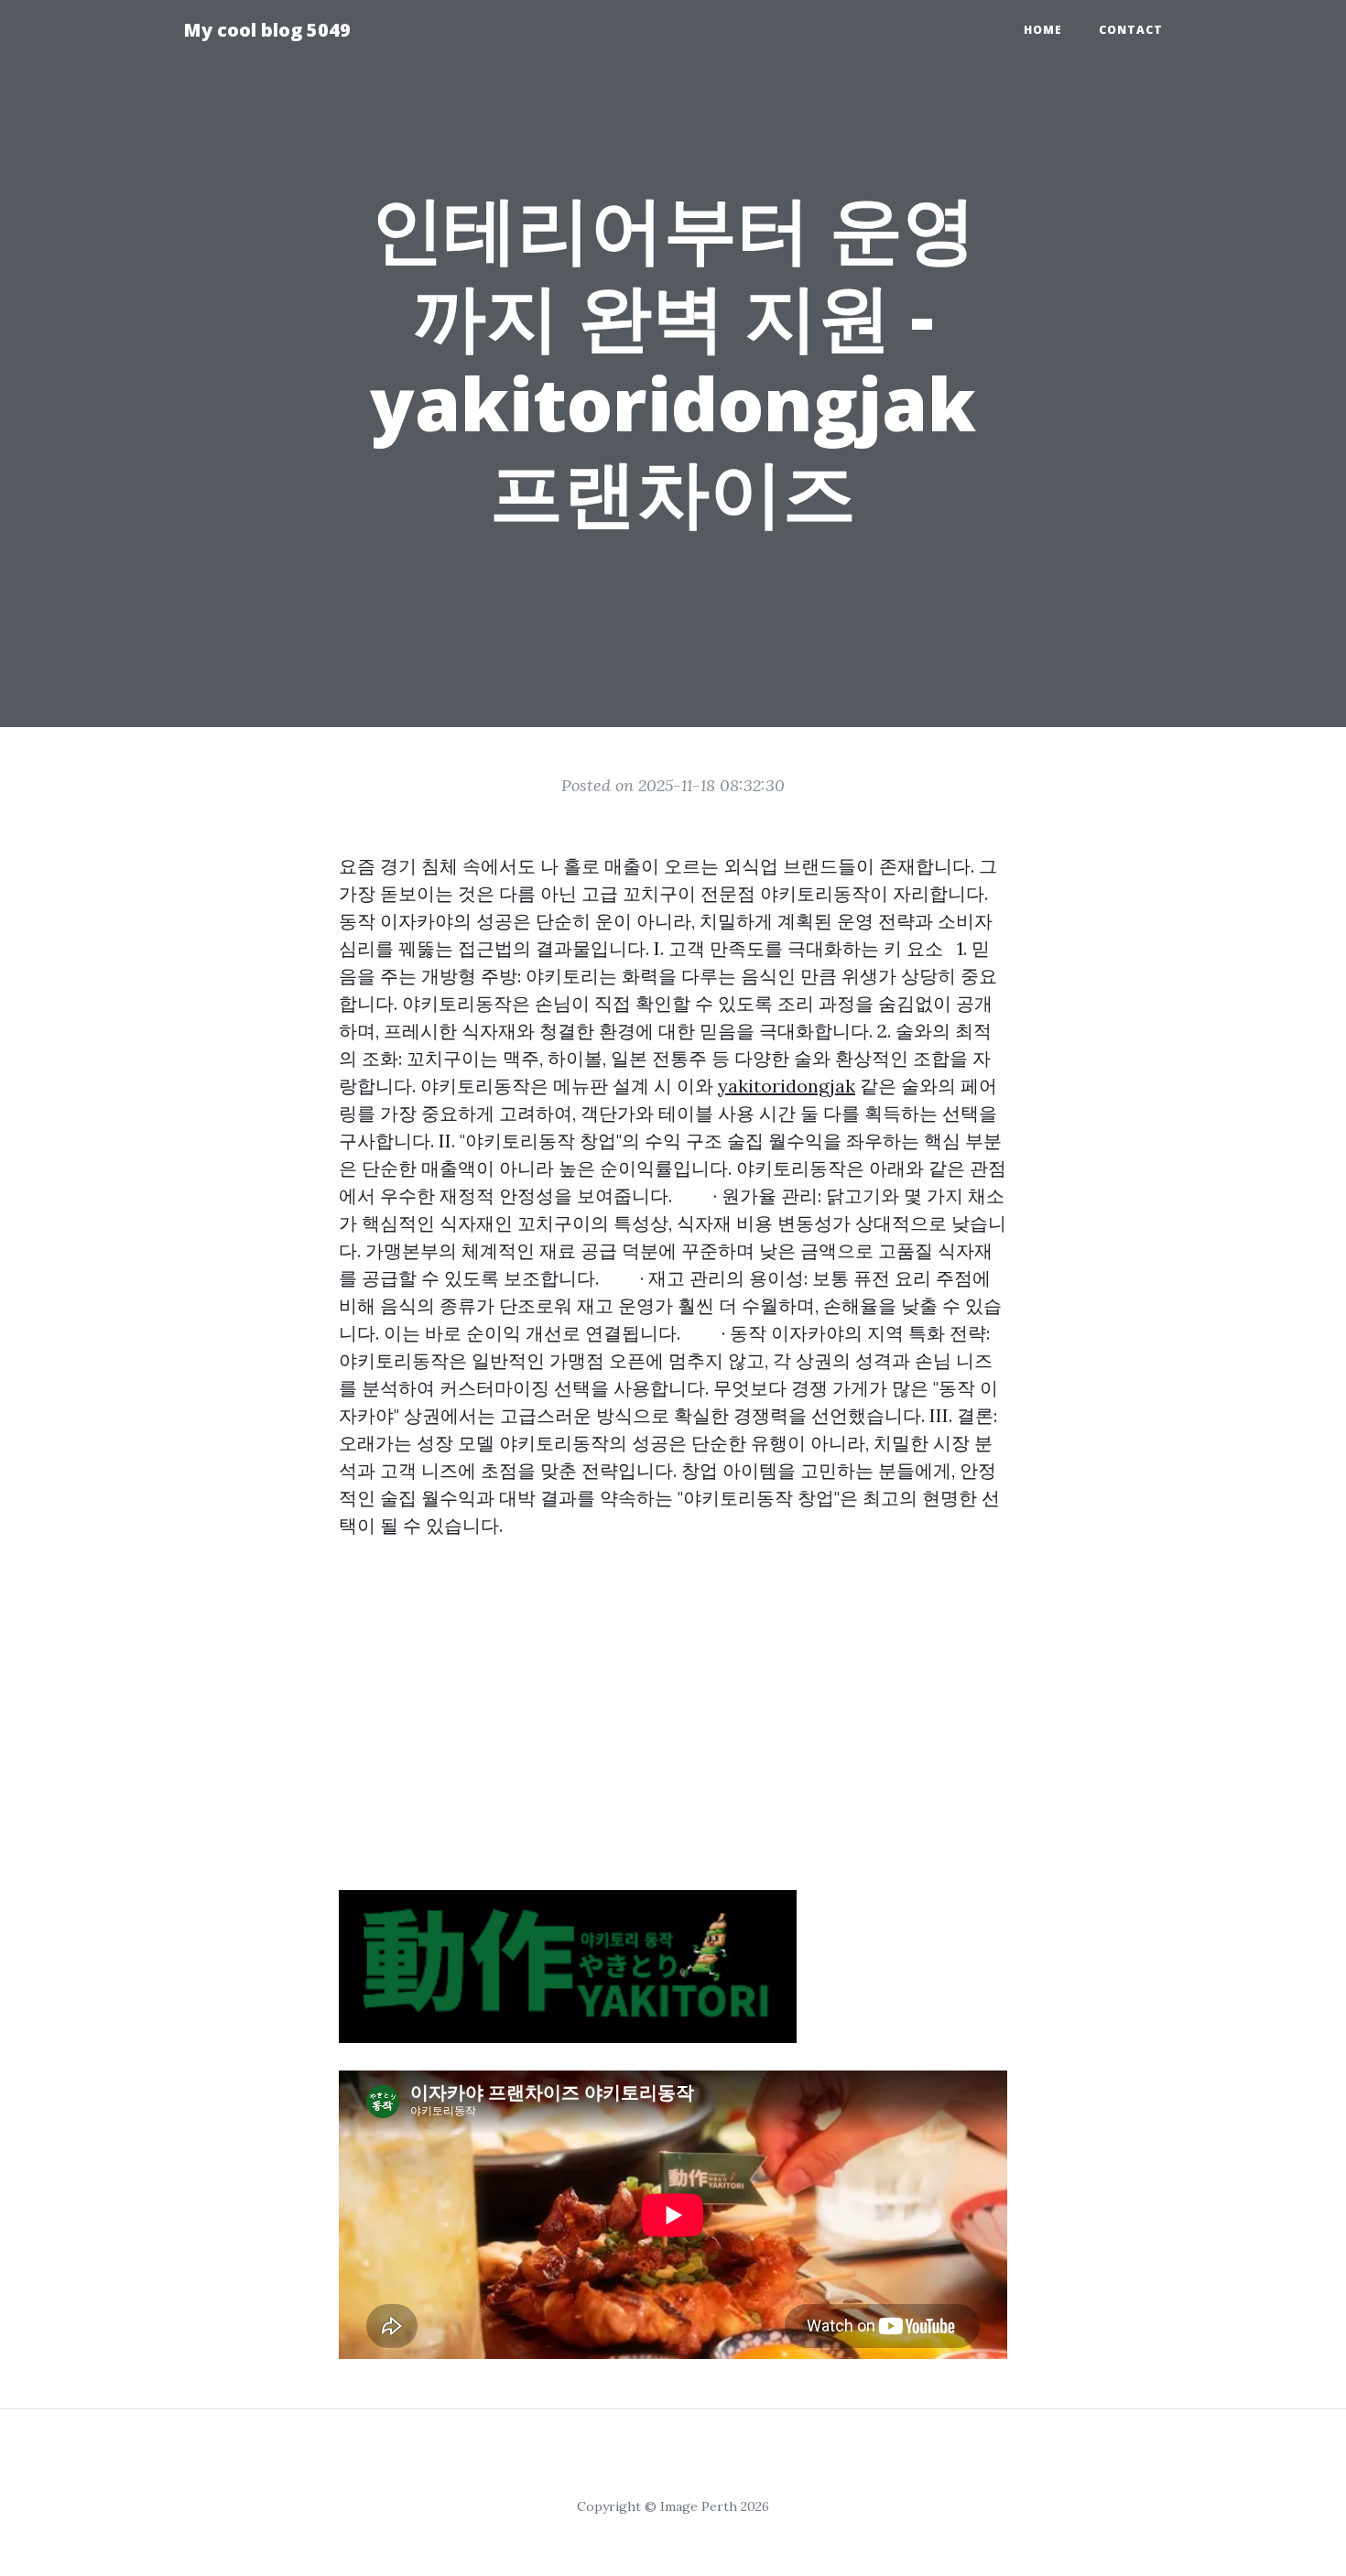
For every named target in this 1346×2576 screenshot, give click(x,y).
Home (1043, 30)
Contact (1131, 30)
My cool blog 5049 (267, 30)
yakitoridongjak (787, 1086)
